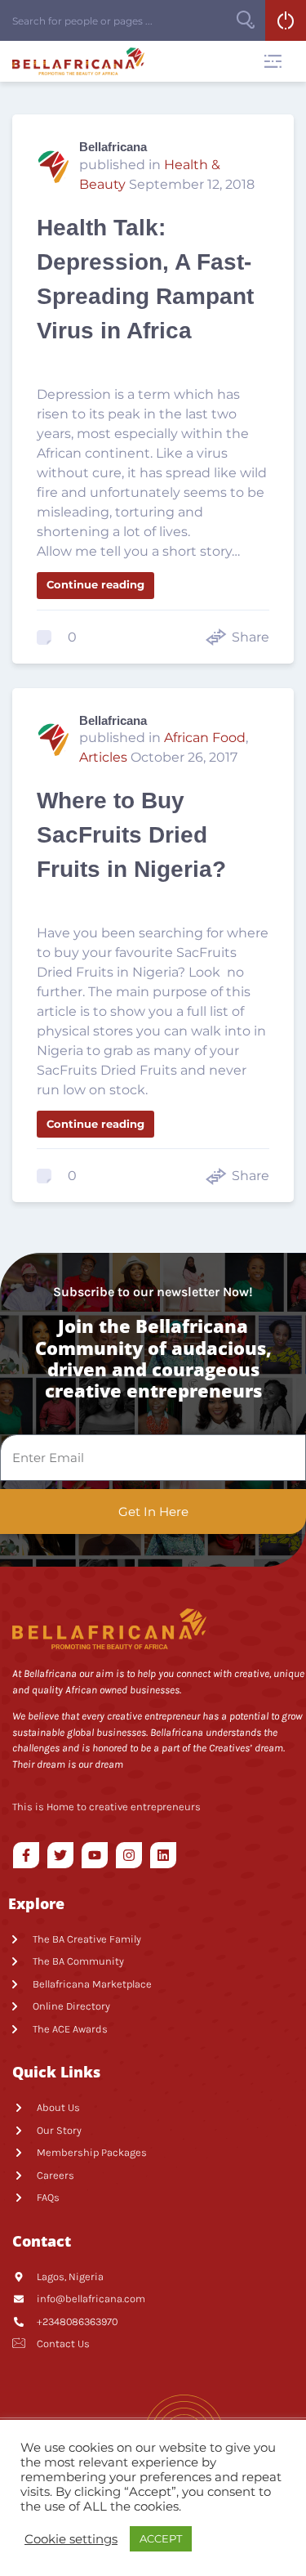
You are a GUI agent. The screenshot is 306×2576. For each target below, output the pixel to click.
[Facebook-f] (26, 1855)
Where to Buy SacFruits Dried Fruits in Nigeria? (131, 835)
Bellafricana (113, 147)
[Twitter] (60, 1855)
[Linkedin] (163, 1855)
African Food (205, 738)
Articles (103, 757)
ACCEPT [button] (161, 2538)
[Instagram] (129, 1855)
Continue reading (95, 584)
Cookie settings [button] (71, 2539)
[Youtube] (95, 1855)
